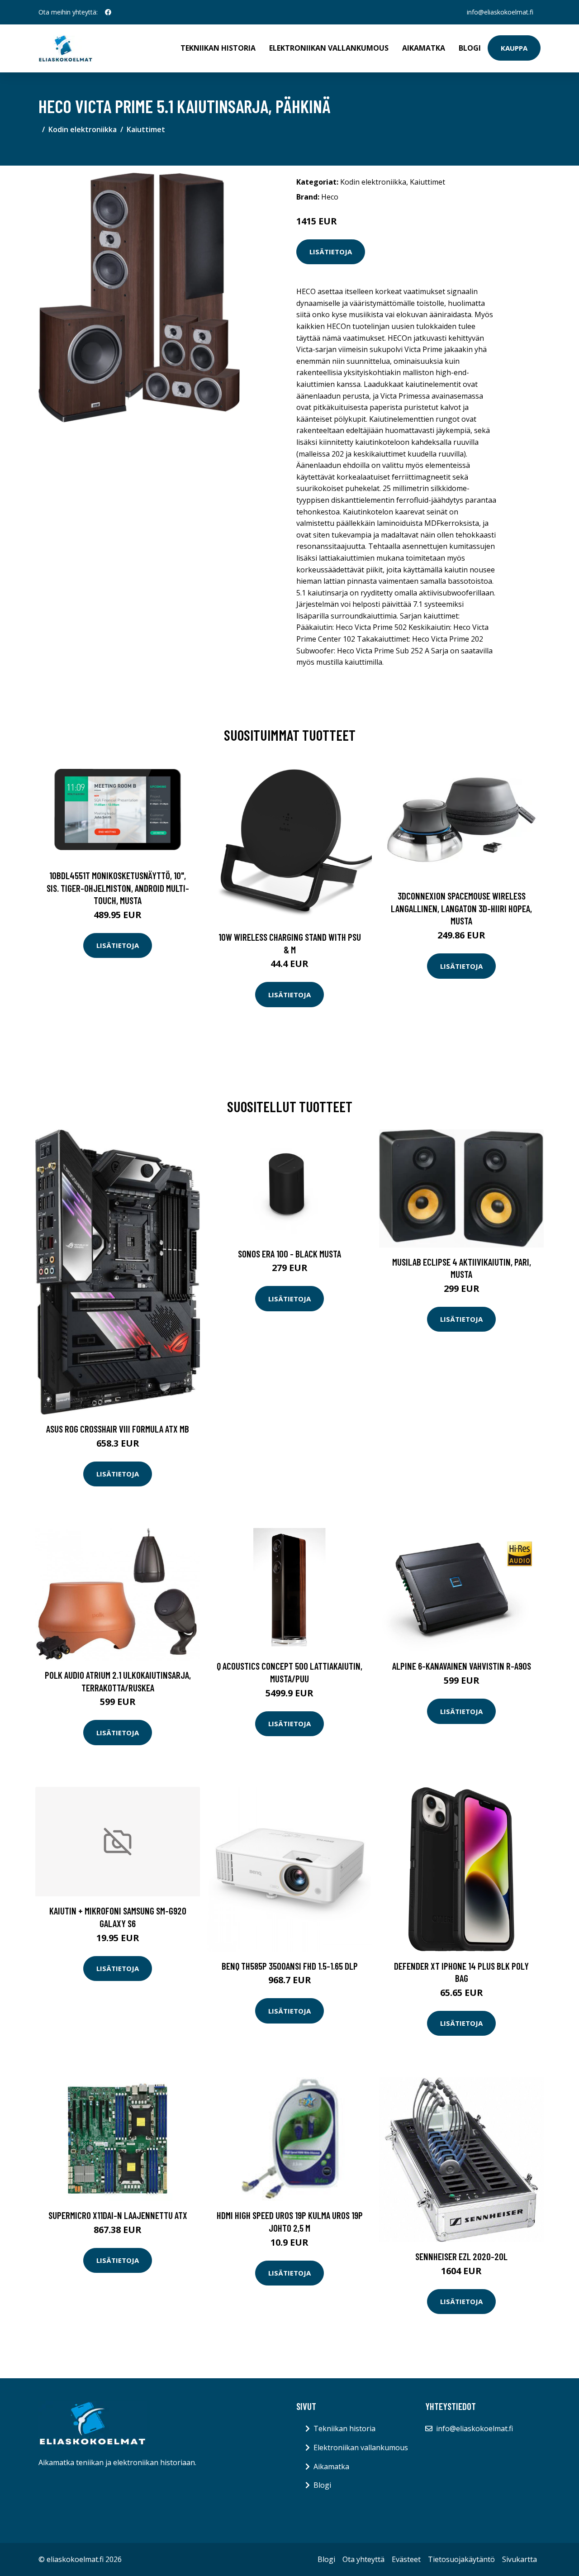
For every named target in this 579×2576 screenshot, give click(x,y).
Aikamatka (424, 48)
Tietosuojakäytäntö (461, 2559)
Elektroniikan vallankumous (329, 48)
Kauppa (514, 48)
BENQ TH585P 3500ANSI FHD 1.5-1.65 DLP (290, 1966)
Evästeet (406, 2559)
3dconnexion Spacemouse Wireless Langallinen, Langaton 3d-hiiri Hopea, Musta (461, 908)
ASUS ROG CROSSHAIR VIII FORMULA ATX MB (118, 1429)
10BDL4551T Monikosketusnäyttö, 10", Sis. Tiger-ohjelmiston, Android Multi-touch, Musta (118, 888)
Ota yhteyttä (363, 2559)
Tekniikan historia (218, 48)
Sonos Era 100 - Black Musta (289, 1254)
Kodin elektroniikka (83, 129)
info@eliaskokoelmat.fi (500, 12)
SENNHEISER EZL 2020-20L (461, 2256)
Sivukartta (520, 2559)
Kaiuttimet (146, 129)
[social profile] (108, 12)
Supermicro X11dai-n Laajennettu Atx (118, 2215)
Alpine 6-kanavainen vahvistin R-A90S (462, 1666)
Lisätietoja (331, 252)
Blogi (470, 48)
